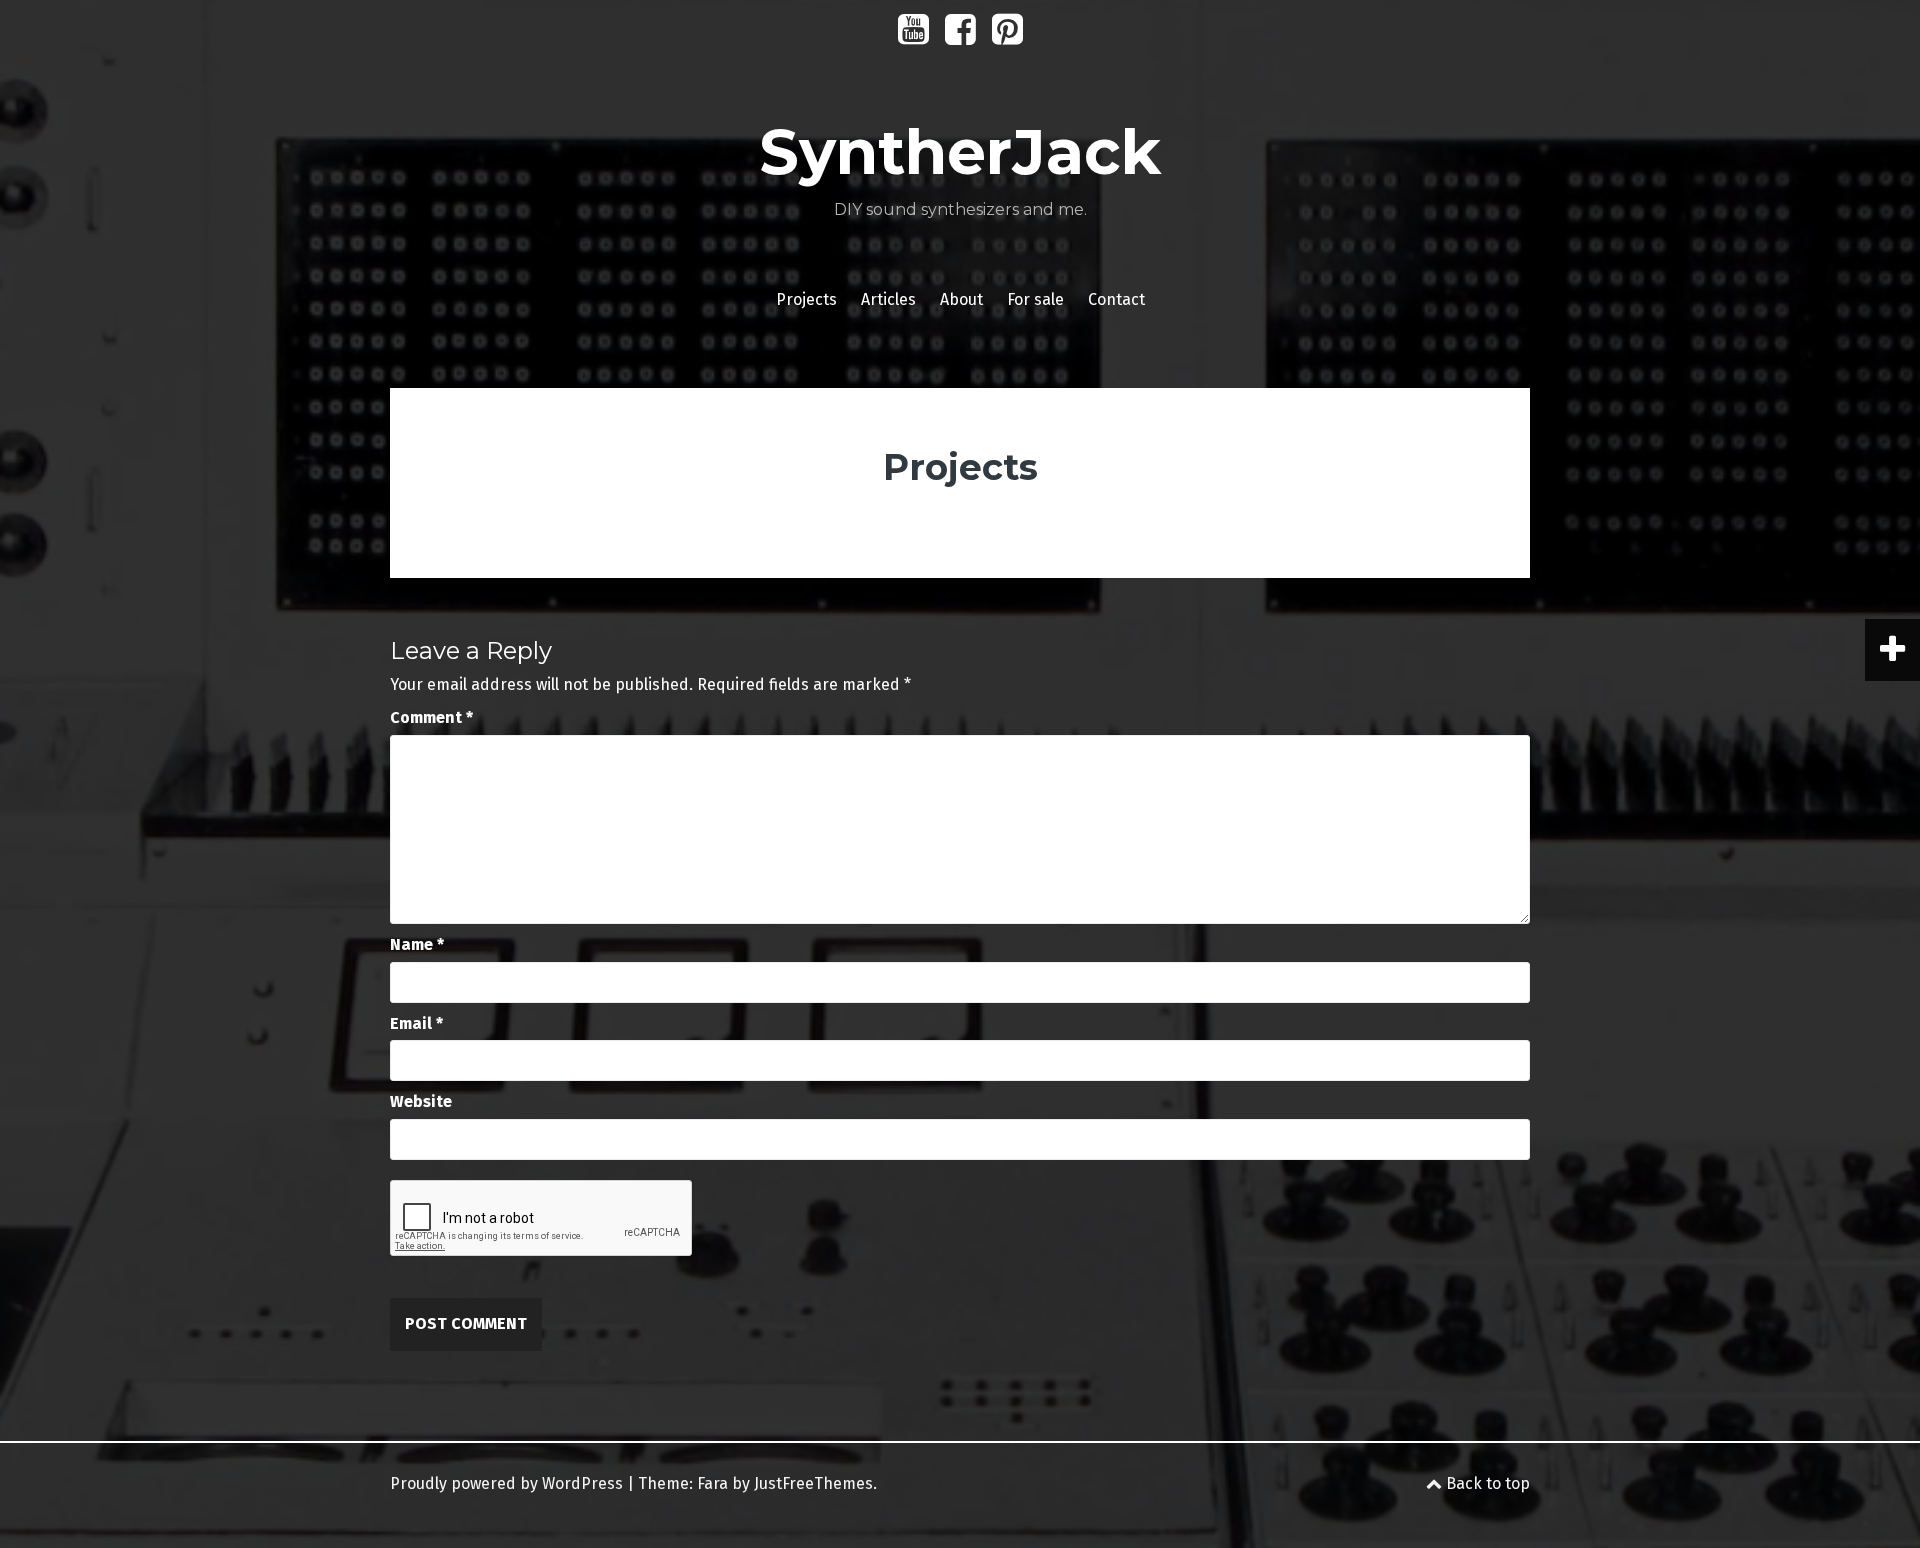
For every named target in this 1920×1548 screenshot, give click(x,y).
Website (421, 1101)
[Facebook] (960, 36)
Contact (1116, 299)
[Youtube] (913, 36)
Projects (806, 299)
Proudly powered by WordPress (506, 1483)
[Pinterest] (1007, 36)
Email (416, 1023)
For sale (1035, 299)
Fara (712, 1483)
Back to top (1486, 1483)
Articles (888, 299)
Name (417, 944)
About (961, 299)
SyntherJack (960, 152)
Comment (431, 717)
